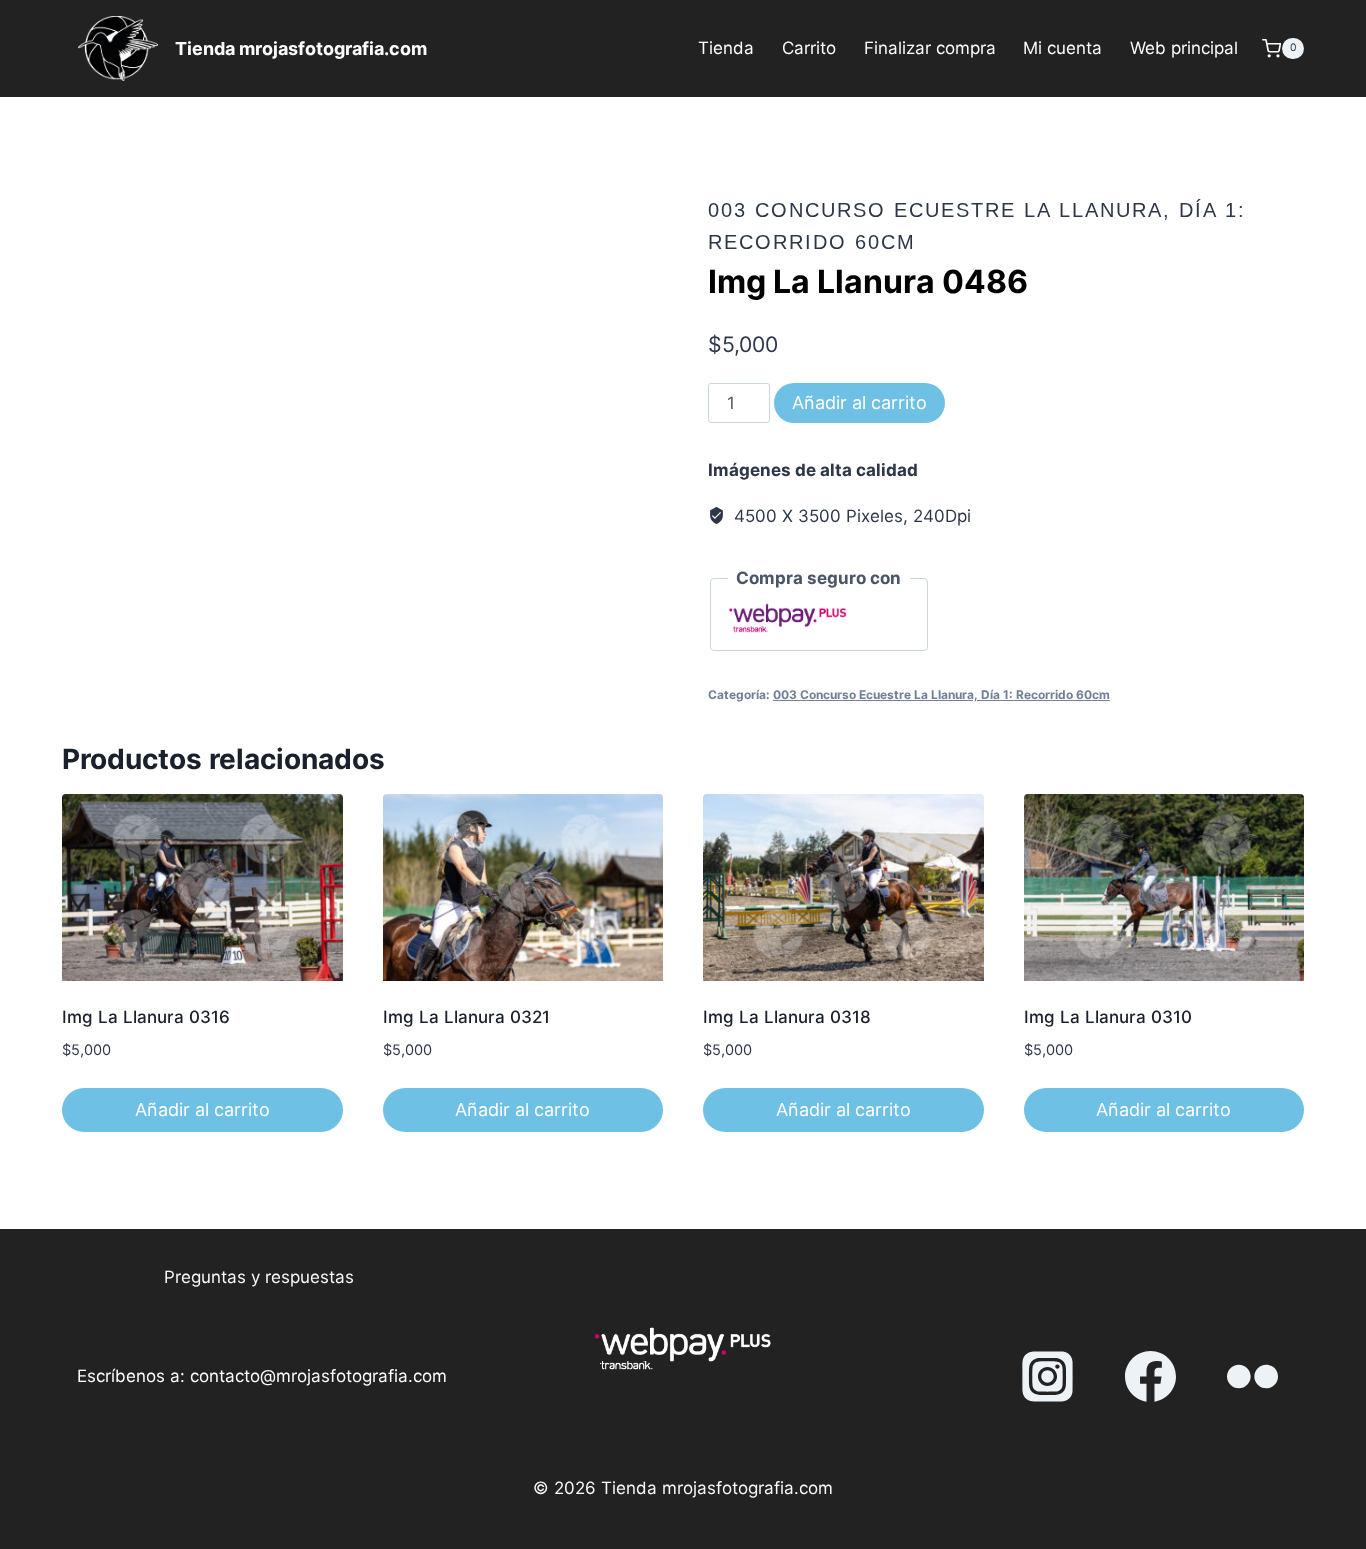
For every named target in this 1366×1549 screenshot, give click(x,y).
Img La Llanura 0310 (1108, 1017)
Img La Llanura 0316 (146, 1017)
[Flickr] (1253, 1377)
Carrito (809, 48)
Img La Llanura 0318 (787, 1017)
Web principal (1184, 48)
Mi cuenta (1062, 48)
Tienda (726, 48)
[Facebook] (1150, 1377)
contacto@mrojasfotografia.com (318, 1376)
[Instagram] (1048, 1377)
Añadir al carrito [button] (202, 1109)
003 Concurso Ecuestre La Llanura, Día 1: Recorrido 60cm (941, 694)
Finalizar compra (930, 48)
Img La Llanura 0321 (466, 1017)
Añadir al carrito (859, 402)
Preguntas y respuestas (259, 1277)
